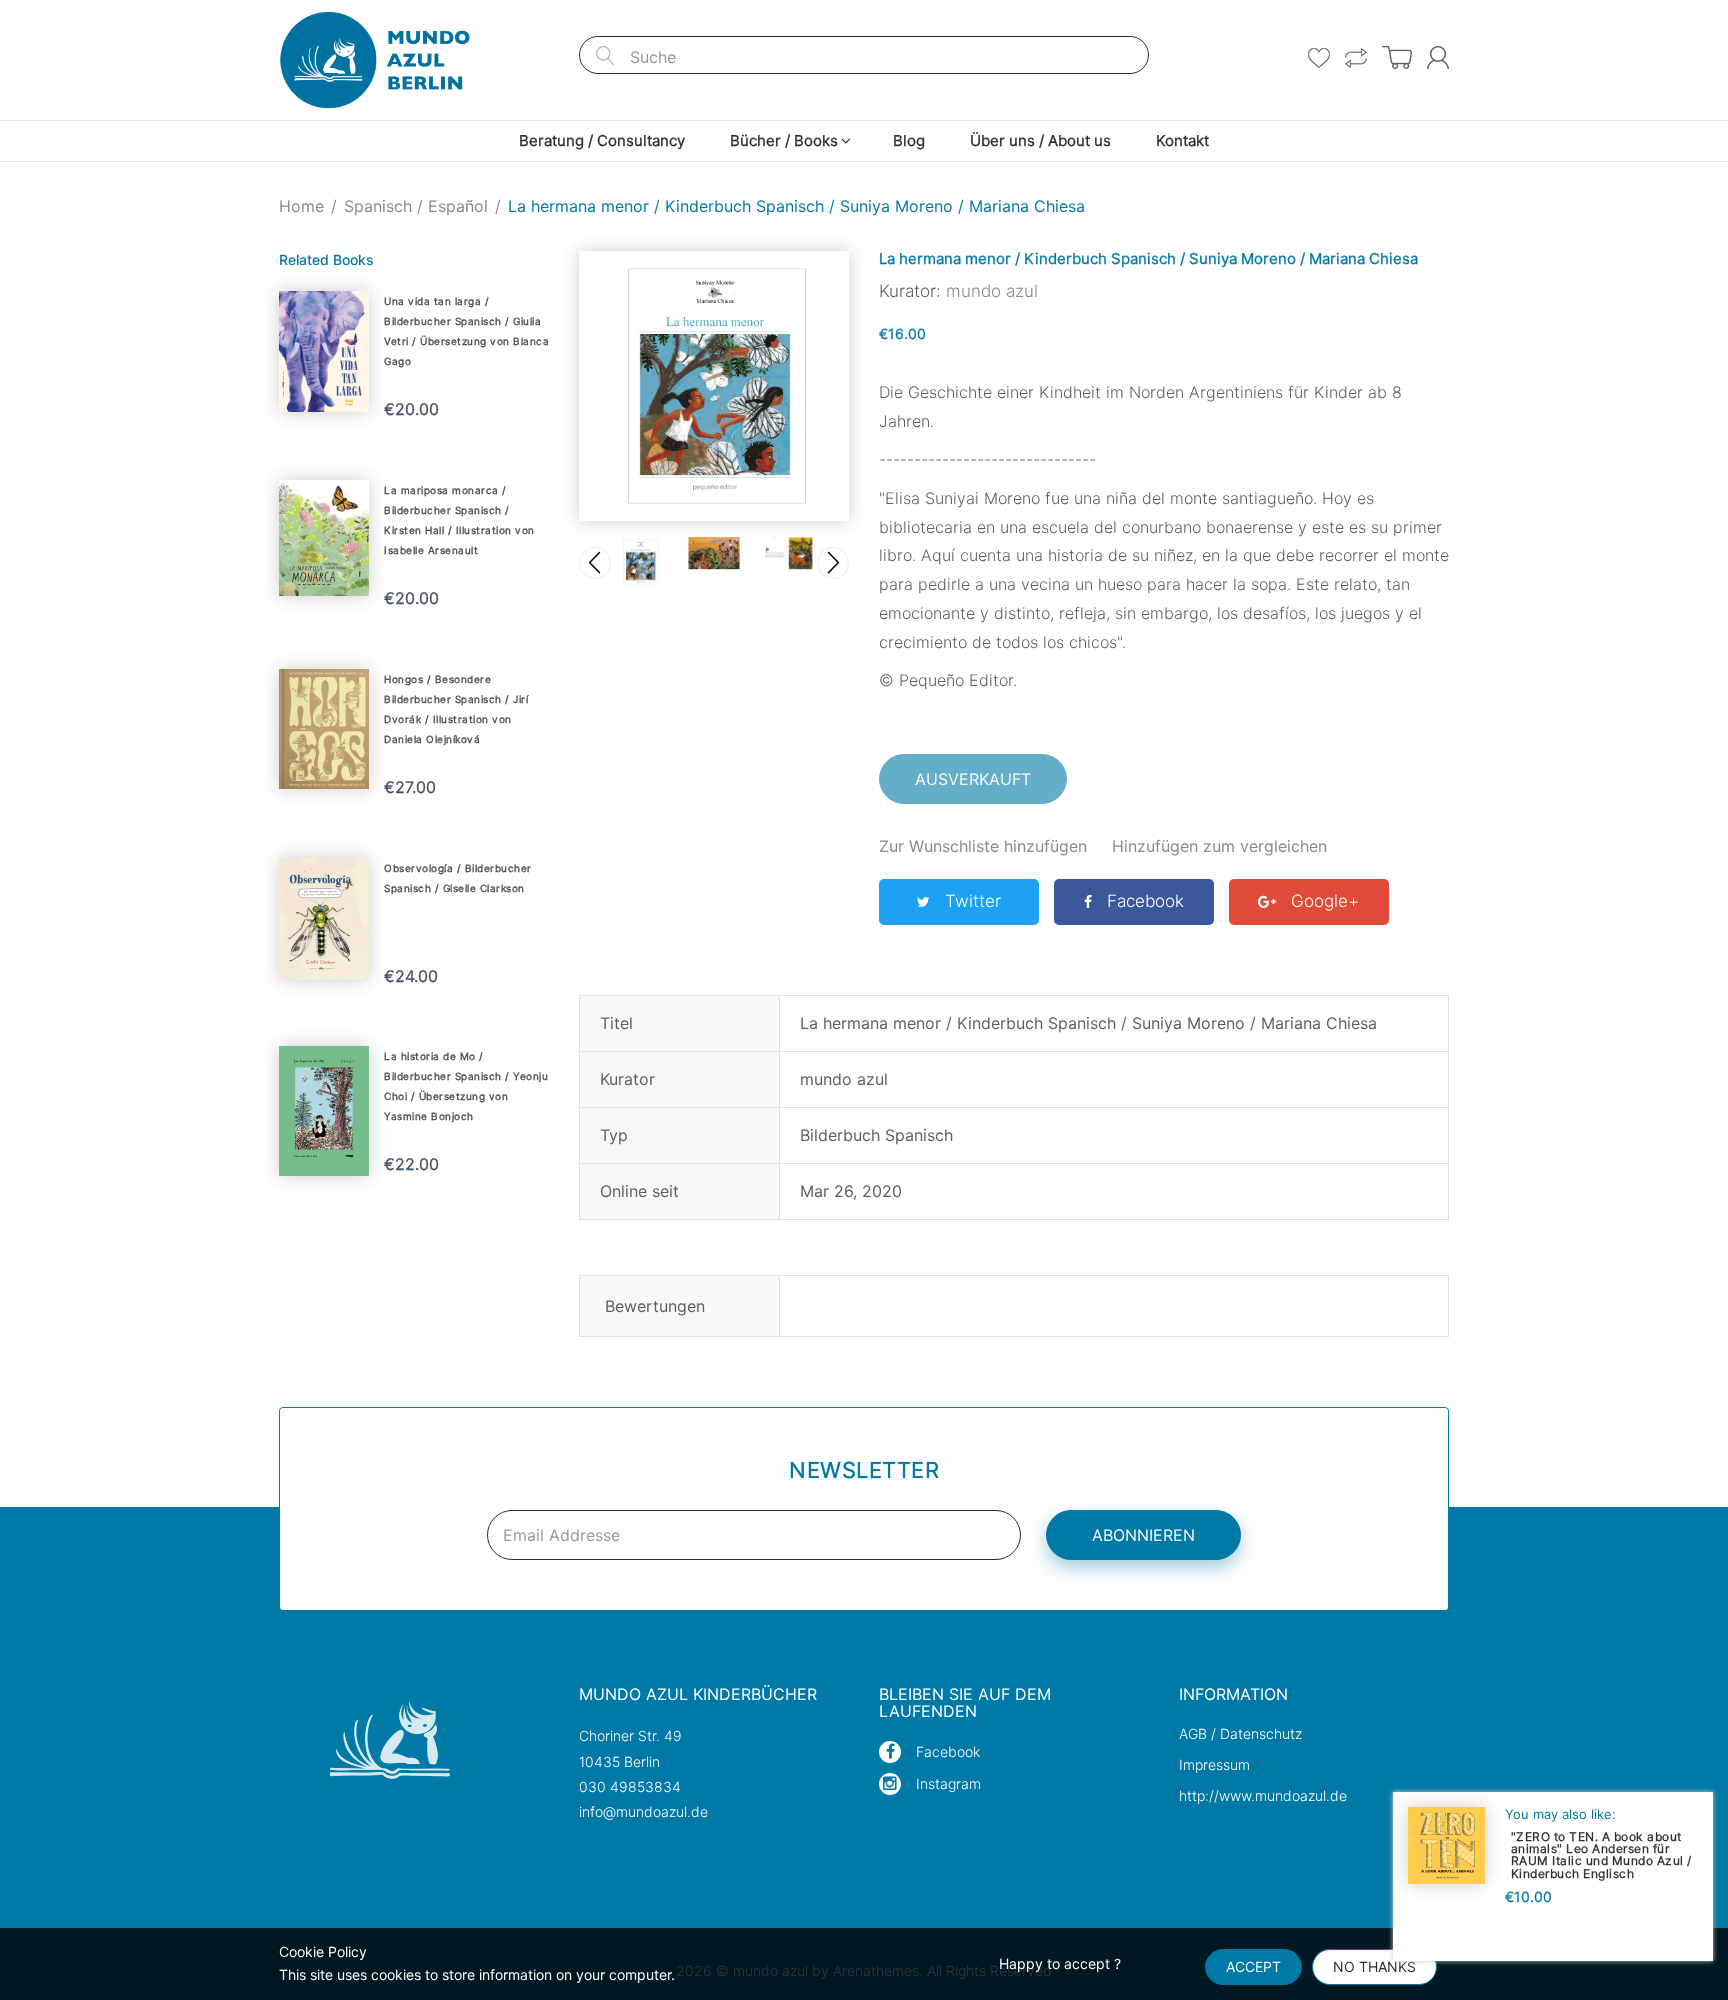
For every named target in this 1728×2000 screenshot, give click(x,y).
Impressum (1214, 1764)
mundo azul (992, 291)
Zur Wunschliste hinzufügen (983, 846)
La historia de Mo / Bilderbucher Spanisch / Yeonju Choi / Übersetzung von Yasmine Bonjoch (466, 1086)
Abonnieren (1143, 1535)
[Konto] (1438, 57)
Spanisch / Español (416, 206)
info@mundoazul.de (643, 1811)
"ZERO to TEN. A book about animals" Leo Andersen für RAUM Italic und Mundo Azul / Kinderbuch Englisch (1601, 1854)
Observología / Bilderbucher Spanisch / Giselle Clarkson (458, 878)
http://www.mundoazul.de (1263, 1795)
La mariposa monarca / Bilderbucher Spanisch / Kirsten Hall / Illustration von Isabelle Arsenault (459, 520)
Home (301, 206)
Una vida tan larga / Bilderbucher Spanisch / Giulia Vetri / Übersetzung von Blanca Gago (466, 331)
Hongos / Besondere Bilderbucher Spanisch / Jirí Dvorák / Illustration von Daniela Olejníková (456, 709)
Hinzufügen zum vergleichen (1219, 846)
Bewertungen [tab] (655, 1306)
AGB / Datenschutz (1240, 1733)
